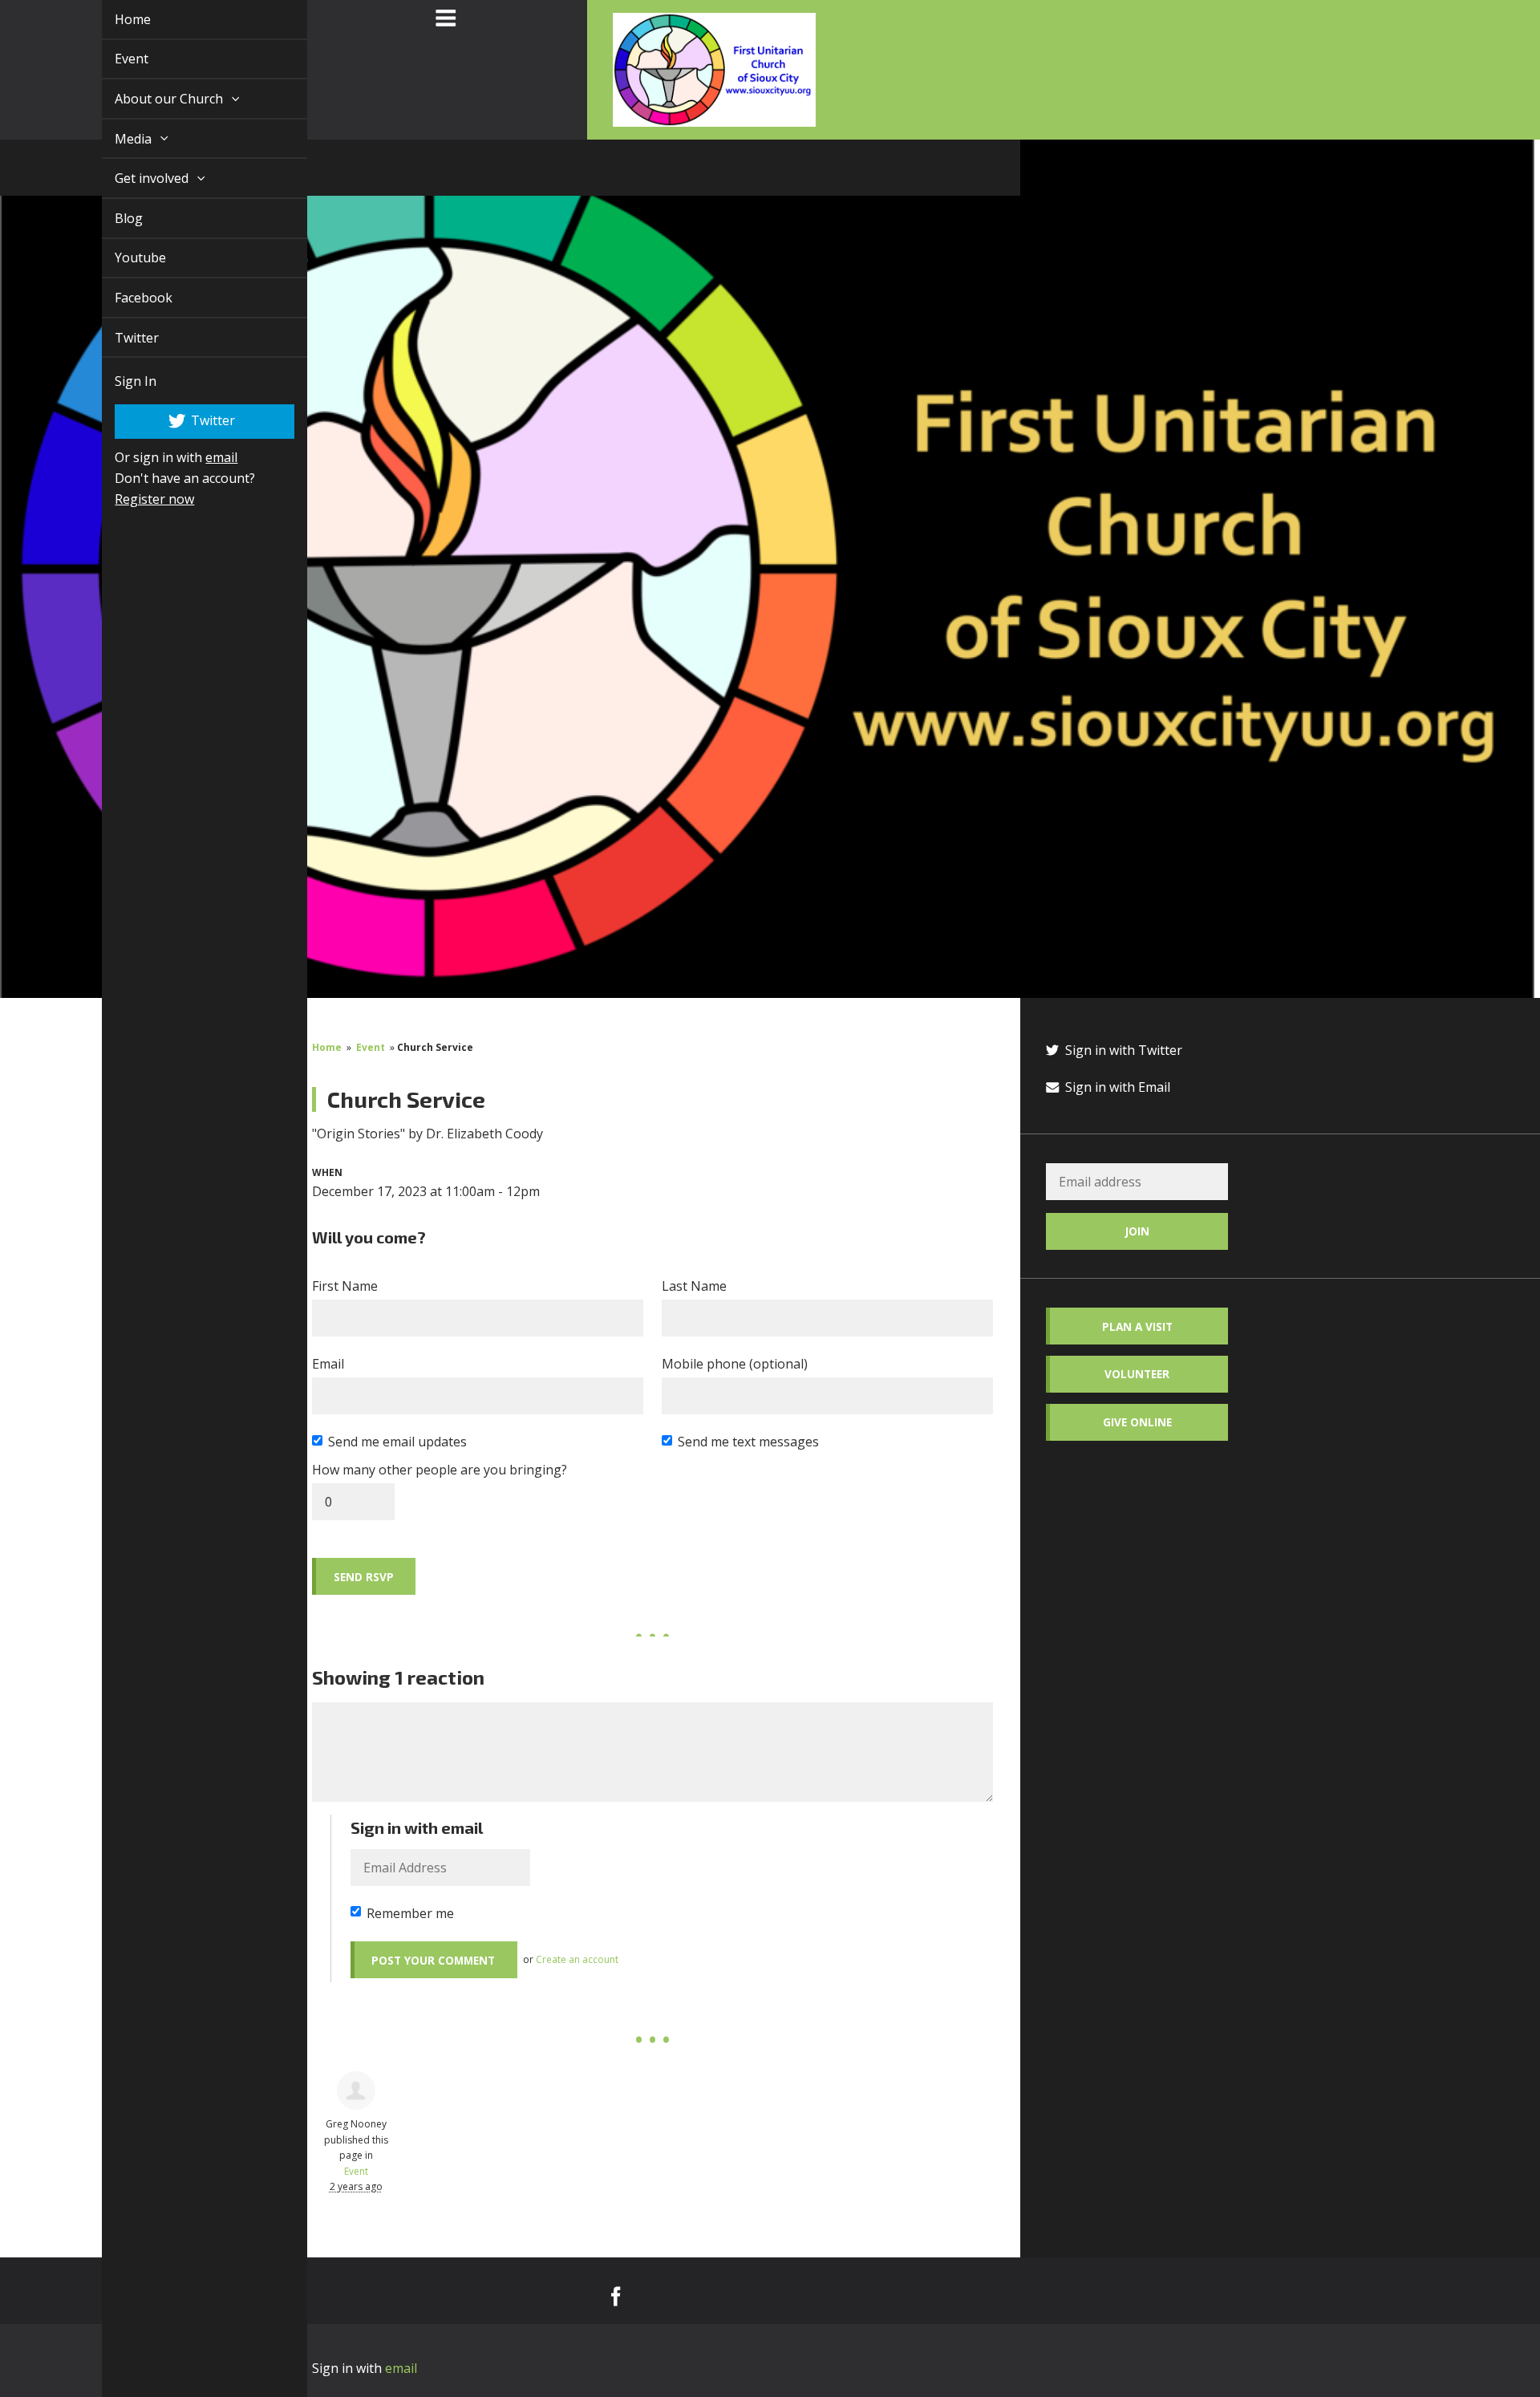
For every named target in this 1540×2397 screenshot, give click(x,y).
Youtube (122, 258)
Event (113, 59)
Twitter (118, 338)
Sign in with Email (1116, 1087)
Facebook (125, 298)
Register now (136, 499)
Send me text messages (748, 1442)
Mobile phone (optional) (735, 1364)
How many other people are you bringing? (440, 1470)
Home (114, 19)
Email (328, 1364)
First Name (345, 1286)
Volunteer (1137, 1374)
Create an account (577, 1959)
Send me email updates (397, 1442)
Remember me (410, 1913)
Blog (110, 218)
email (203, 457)
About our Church (152, 99)
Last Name (694, 1286)
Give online (1137, 1422)
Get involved (135, 178)
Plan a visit (1137, 1326)
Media (116, 139)
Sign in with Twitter (1122, 1050)
